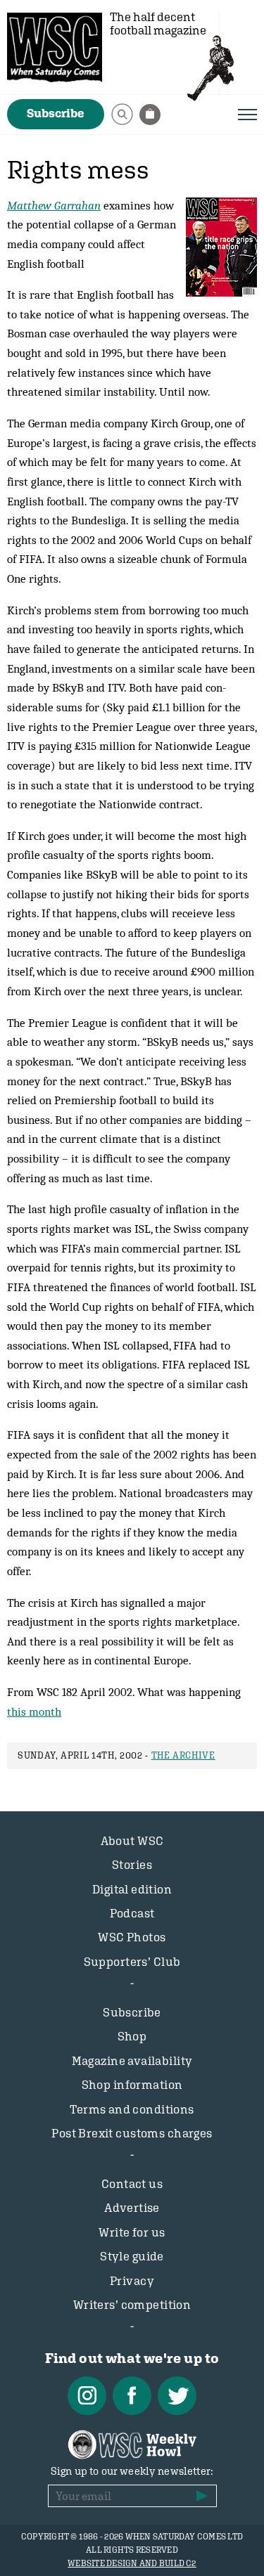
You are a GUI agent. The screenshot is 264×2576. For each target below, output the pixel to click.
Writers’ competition (132, 2305)
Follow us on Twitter (177, 2396)
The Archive (183, 1755)
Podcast (132, 1913)
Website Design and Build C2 (132, 2563)
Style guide (132, 2256)
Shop (132, 2036)
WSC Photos (132, 1937)
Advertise (132, 2208)
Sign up (202, 2496)
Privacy (132, 2281)
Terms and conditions (132, 2109)
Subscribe (56, 113)
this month (34, 1711)
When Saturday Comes (55, 47)
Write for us (132, 2232)
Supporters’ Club (132, 1962)
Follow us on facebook (132, 2396)
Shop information (132, 2085)
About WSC (132, 1841)
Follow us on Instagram (87, 2396)
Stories (132, 1865)
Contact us (132, 2184)
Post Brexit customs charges (132, 2133)
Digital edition (132, 1889)
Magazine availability (132, 2061)
